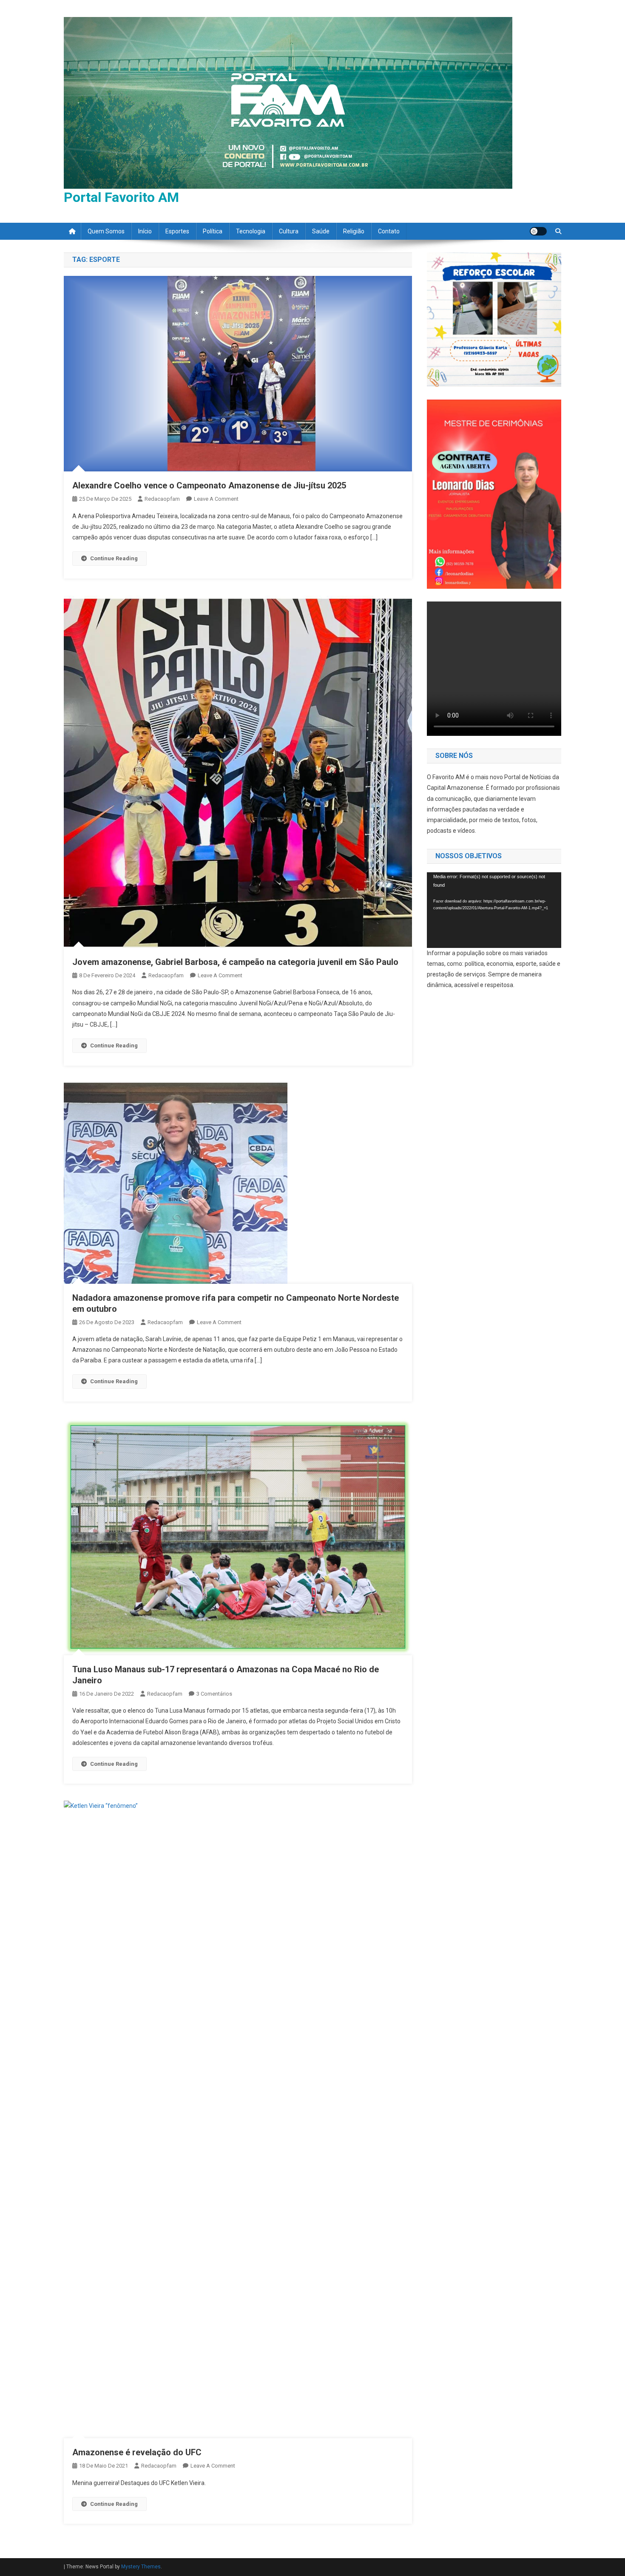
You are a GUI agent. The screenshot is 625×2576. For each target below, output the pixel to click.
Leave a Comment (216, 499)
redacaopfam (162, 499)
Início (145, 231)
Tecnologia (251, 231)
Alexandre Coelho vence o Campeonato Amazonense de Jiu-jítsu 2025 (209, 485)
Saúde (321, 231)
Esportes (177, 231)
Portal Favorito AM (121, 197)
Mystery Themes (141, 2567)
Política (213, 231)
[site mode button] (538, 231)
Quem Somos (106, 231)
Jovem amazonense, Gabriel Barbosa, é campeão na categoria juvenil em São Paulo (235, 962)
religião (354, 231)
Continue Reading (114, 558)
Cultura (289, 231)
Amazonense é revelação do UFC (137, 2452)
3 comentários (214, 1694)
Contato (389, 231)
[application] (494, 910)
